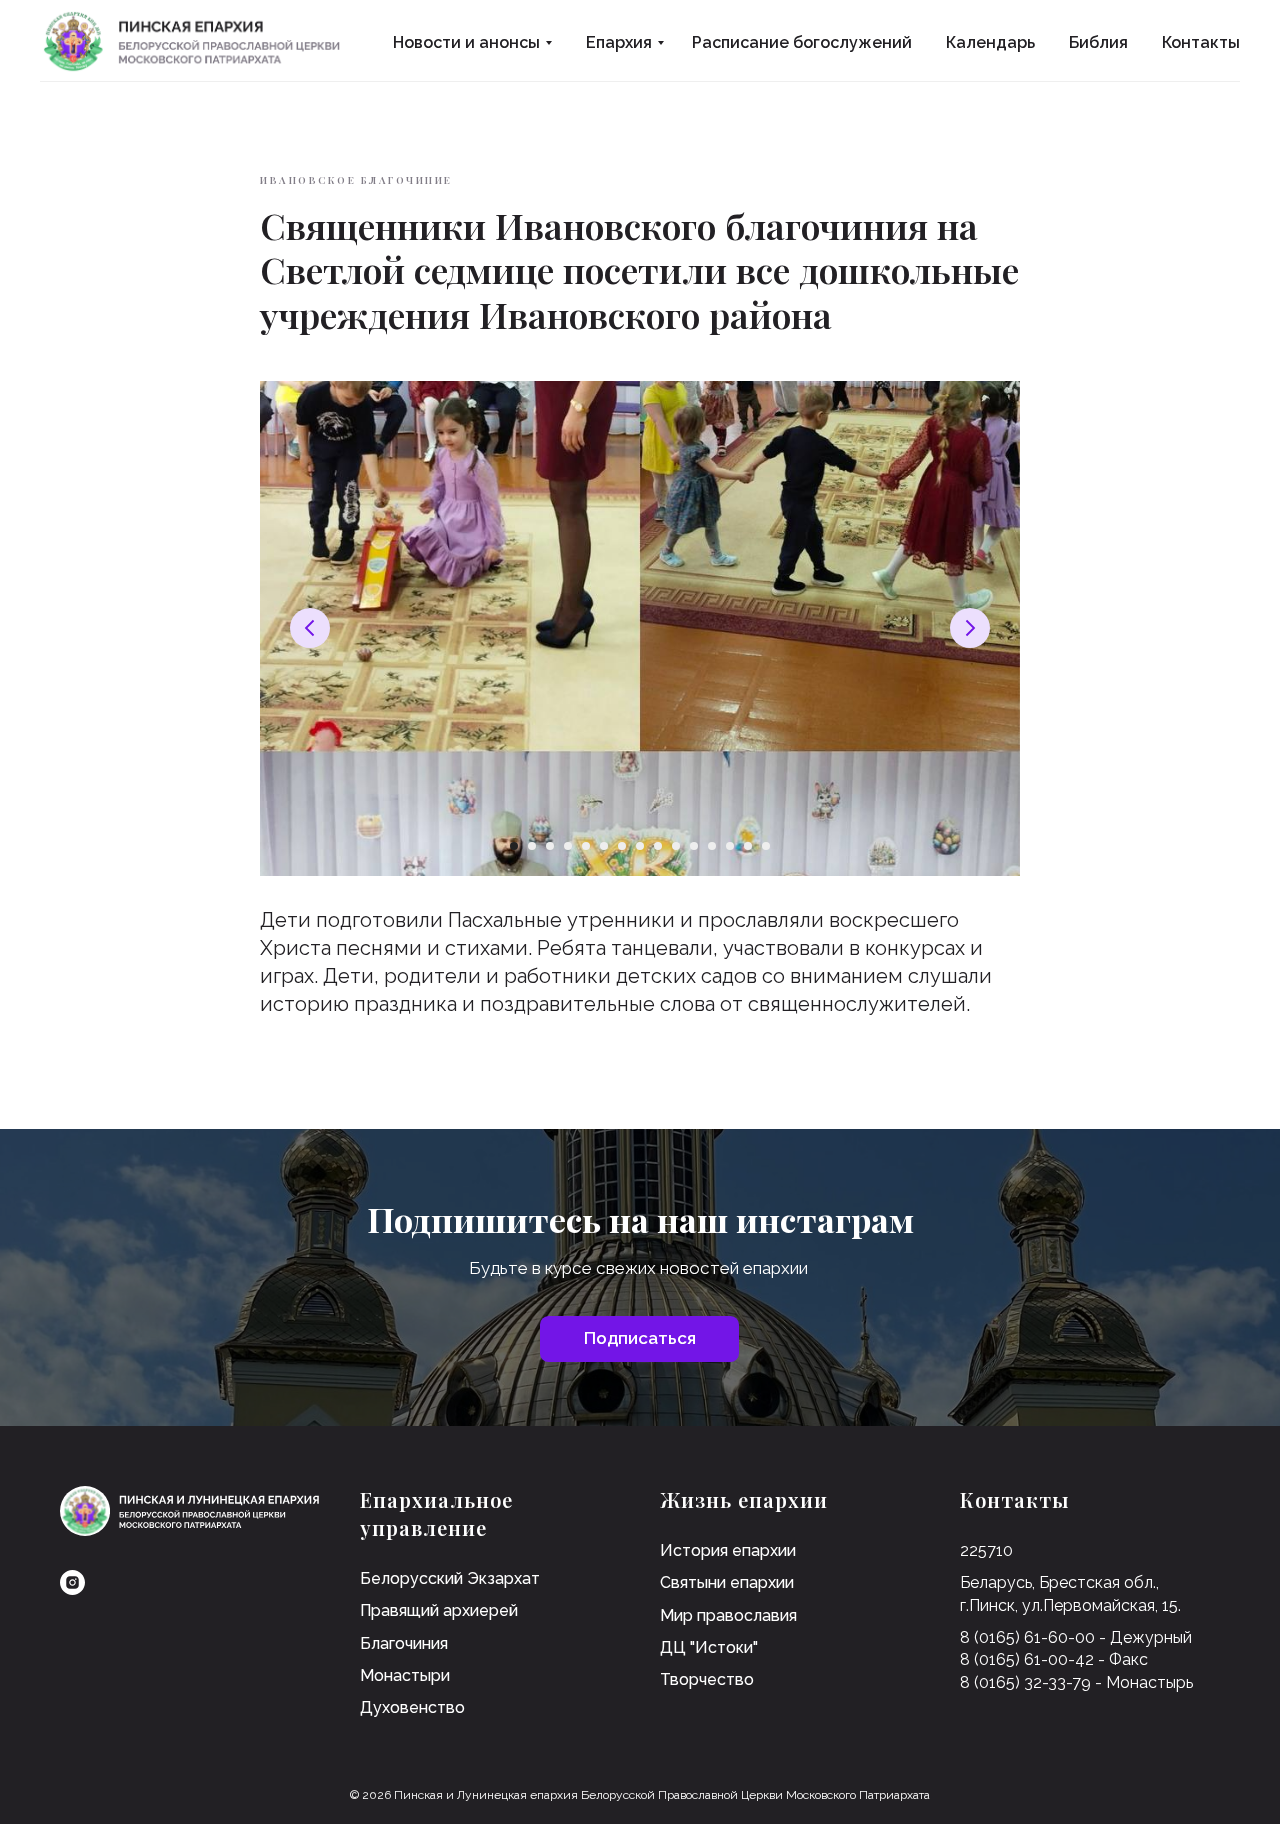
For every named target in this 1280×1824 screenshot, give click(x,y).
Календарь (990, 42)
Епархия (619, 42)
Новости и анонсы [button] (466, 42)
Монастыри (405, 1675)
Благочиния (404, 1643)
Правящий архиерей (439, 1610)
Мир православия (728, 1615)
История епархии (728, 1550)
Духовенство (412, 1707)
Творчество (707, 1679)
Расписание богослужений (802, 42)
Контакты (1201, 42)
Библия (1098, 42)
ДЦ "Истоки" (709, 1647)
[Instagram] (72, 1582)
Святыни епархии (727, 1582)
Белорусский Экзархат (450, 1578)
